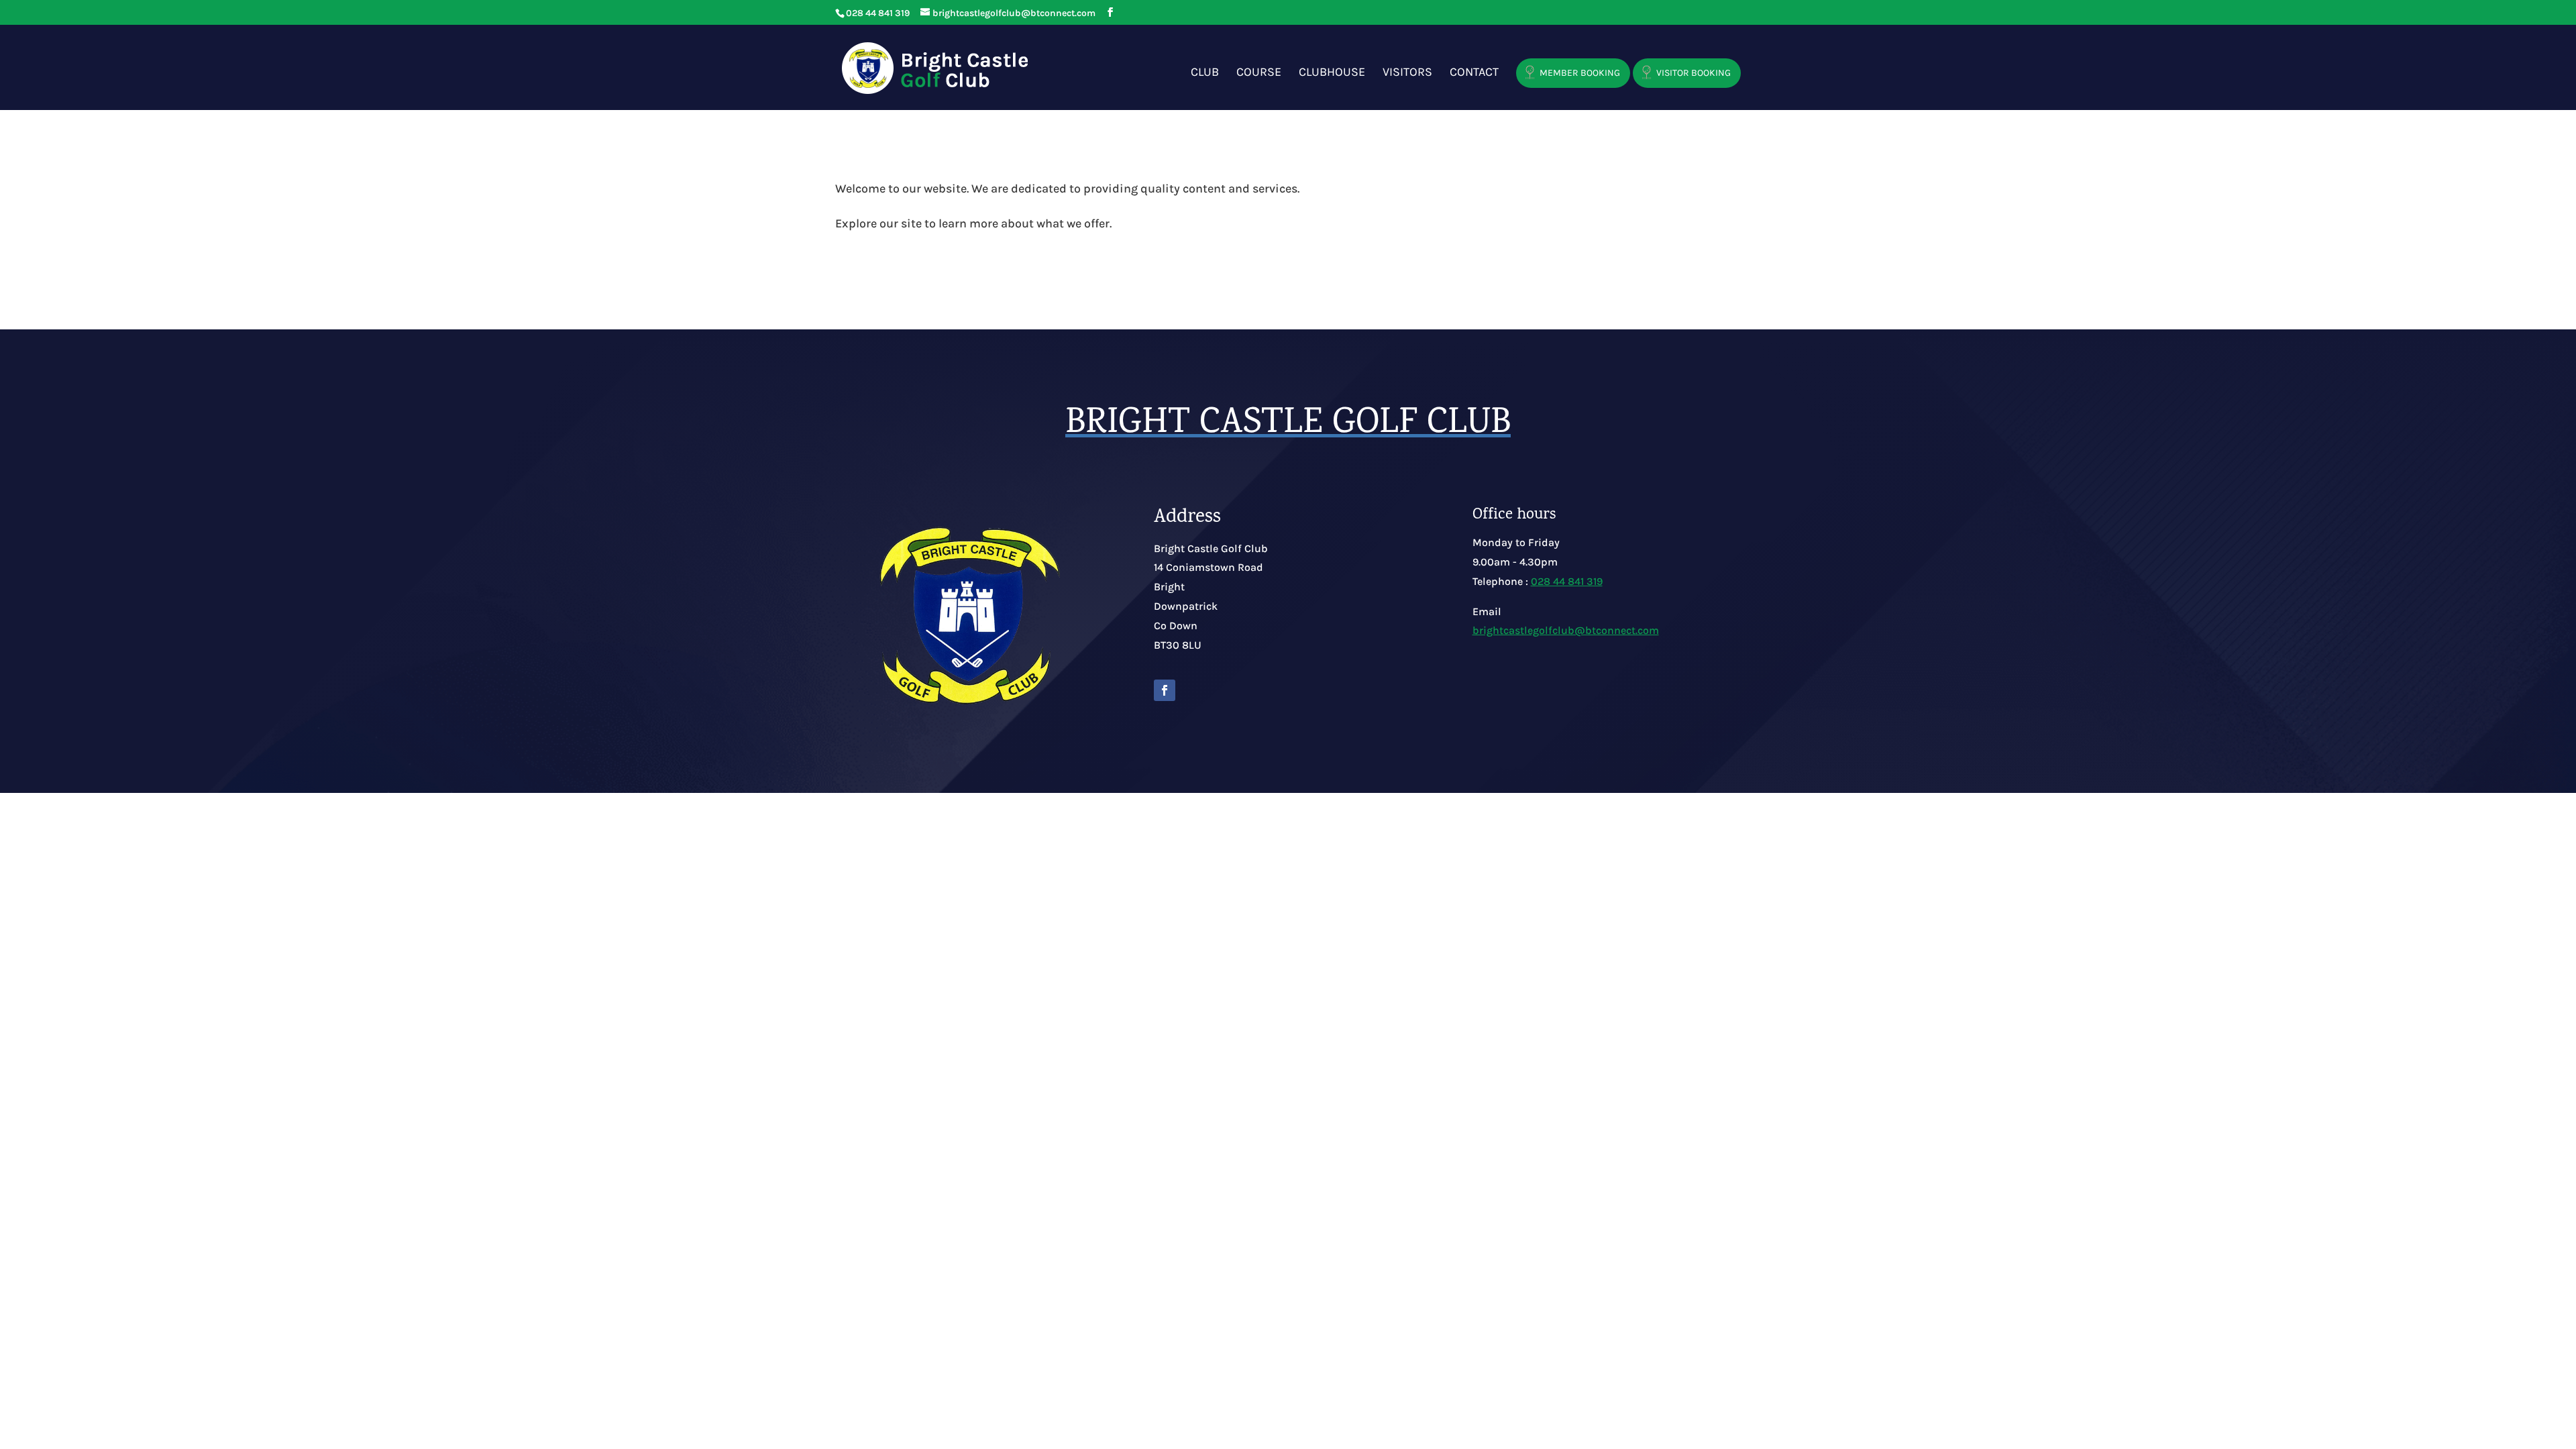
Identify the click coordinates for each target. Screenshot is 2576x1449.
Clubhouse (1332, 73)
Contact (1474, 73)
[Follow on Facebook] (1165, 690)
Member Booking (1580, 73)
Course (1259, 73)
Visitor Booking (1694, 73)
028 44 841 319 (1567, 581)
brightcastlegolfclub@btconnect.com (1566, 630)
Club (1205, 73)
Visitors (1407, 73)
